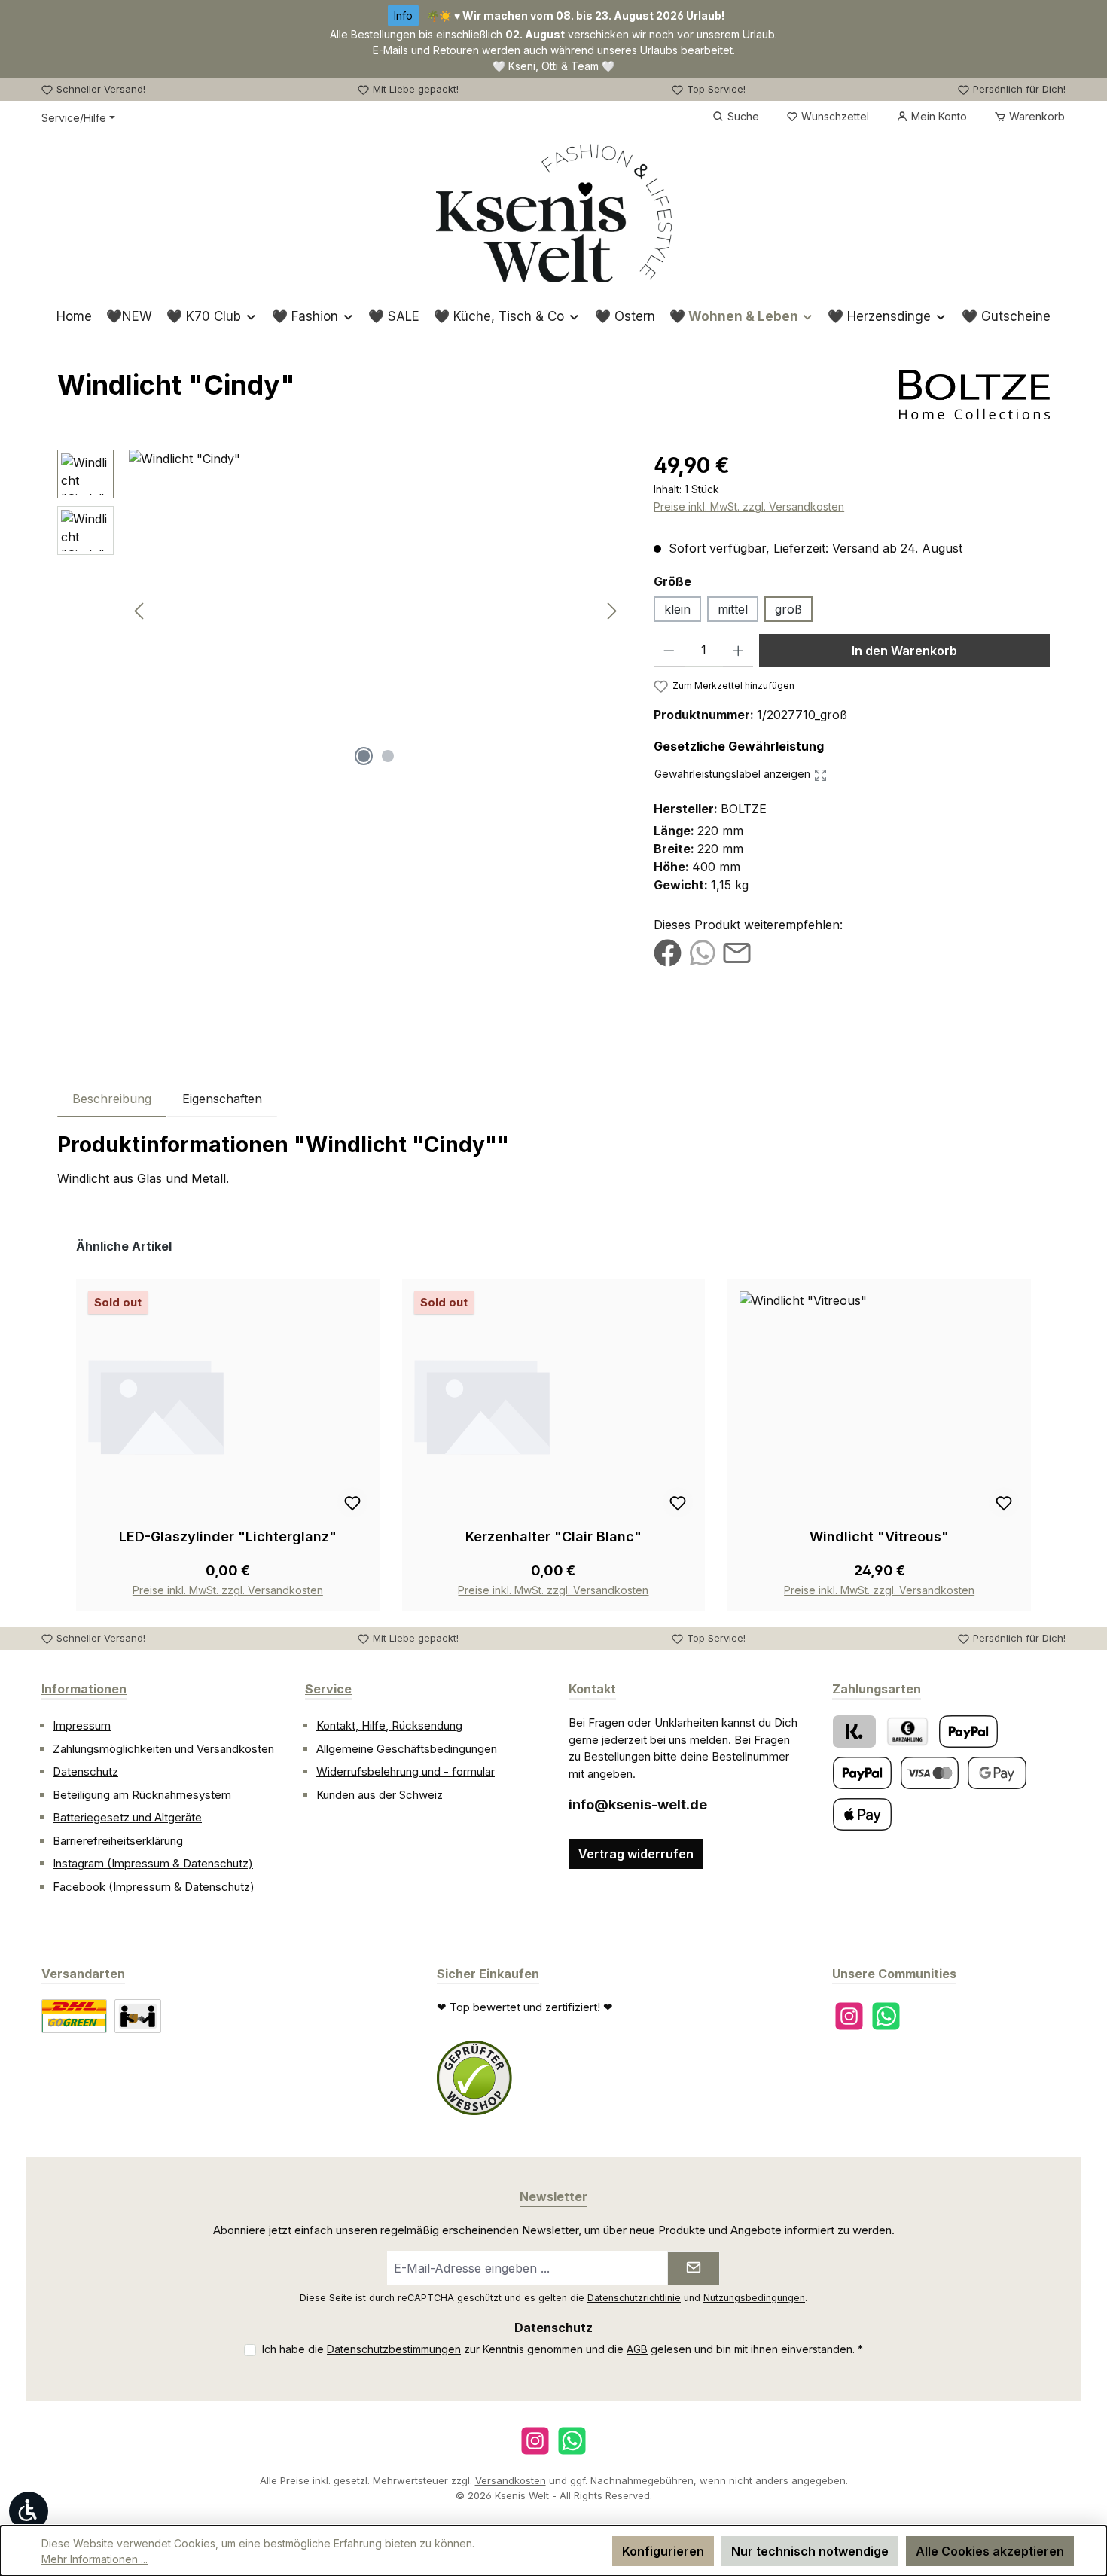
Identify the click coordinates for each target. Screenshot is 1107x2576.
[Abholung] (138, 2016)
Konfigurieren (663, 2551)
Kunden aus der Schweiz (380, 1795)
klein (677, 609)
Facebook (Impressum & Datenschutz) (154, 1887)
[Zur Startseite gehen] (554, 213)
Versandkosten (511, 2480)
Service (328, 1689)
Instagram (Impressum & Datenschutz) (153, 1863)
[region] (340, 611)
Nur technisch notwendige (810, 2551)
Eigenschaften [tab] (222, 1099)
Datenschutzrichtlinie (634, 2298)
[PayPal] (968, 1732)
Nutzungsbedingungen (754, 2298)
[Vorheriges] (140, 611)
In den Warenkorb (904, 651)
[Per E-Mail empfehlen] (737, 952)
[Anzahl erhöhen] (738, 651)
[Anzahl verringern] (669, 651)
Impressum (82, 1725)
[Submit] (694, 2268)
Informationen (84, 1689)
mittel (733, 609)
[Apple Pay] (862, 1814)
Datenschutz (85, 1771)
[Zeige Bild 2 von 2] (388, 756)
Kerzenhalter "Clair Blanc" (553, 1536)
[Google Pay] (997, 1773)
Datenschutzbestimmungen (394, 2349)
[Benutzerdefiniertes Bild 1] (474, 2078)
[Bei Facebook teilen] (668, 952)
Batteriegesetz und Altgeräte (127, 1817)
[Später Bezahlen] (862, 1773)
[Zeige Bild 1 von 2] (364, 756)
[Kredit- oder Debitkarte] (930, 1773)
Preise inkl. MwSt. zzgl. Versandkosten (749, 506)
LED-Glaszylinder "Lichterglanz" (228, 1536)
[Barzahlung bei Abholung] (907, 1732)
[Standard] (74, 2016)
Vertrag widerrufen (636, 1854)
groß (788, 609)
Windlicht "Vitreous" (879, 1536)
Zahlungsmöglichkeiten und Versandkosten (163, 1749)
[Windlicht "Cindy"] (376, 611)
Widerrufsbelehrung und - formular (406, 1771)
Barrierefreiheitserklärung (118, 1841)
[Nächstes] (611, 611)
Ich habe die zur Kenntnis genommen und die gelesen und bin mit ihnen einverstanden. (563, 2349)
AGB (637, 2349)
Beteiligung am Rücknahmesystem (142, 1795)
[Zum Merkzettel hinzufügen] (352, 1502)
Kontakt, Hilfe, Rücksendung (389, 1725)
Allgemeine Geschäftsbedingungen (407, 1749)
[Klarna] (854, 1732)
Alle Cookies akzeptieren (990, 2551)
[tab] (112, 1098)
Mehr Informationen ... (95, 2559)
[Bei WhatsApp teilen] (702, 952)
